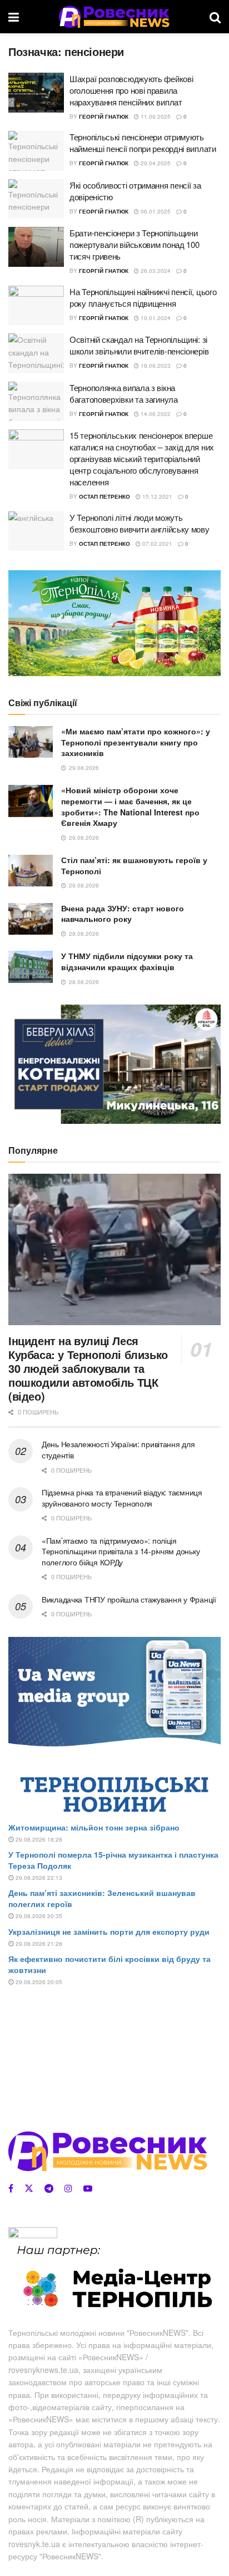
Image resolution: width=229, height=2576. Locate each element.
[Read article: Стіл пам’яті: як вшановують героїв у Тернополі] (31, 871)
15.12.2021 (156, 496)
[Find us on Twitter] (29, 2188)
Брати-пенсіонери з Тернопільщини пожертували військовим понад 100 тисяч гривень (134, 244)
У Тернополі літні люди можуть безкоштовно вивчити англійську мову (140, 523)
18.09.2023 (155, 366)
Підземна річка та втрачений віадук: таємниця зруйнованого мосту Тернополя (122, 1498)
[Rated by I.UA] (33, 2234)
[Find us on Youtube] (88, 2188)
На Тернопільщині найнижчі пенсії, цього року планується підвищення (143, 297)
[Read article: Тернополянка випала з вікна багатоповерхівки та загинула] (36, 402)
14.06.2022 (155, 414)
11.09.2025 (155, 116)
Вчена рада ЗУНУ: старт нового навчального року (123, 914)
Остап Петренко (104, 496)
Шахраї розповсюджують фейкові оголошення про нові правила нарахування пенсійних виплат (131, 90)
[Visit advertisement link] (114, 623)
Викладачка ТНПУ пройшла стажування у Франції (129, 1599)
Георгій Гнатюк (104, 116)
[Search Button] (215, 17)
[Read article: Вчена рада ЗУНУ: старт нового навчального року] (31, 919)
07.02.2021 (156, 544)
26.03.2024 (155, 271)
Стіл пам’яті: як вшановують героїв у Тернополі (134, 865)
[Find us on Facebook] (11, 2188)
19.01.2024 (155, 318)
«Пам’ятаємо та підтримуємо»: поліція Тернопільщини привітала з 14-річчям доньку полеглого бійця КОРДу (121, 1551)
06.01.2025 (155, 211)
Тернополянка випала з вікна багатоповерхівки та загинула (124, 393)
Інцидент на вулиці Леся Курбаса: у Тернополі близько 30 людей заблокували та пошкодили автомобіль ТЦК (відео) (88, 1368)
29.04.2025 (155, 163)
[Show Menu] (14, 17)
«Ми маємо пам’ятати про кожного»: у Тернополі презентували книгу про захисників (136, 742)
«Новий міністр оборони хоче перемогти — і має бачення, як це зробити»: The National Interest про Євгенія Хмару (130, 806)
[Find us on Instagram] (68, 2188)
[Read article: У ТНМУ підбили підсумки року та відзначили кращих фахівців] (31, 967)
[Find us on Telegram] (49, 2188)
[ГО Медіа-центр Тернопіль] (114, 2278)
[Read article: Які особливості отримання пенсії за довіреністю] (36, 199)
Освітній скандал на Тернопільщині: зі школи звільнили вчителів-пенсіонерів (139, 345)
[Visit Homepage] (114, 17)
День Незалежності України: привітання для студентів (118, 1449)
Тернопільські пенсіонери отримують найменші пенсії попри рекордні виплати (143, 143)
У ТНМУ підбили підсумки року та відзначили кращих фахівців (127, 961)
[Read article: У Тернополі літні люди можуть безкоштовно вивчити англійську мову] (36, 531)
